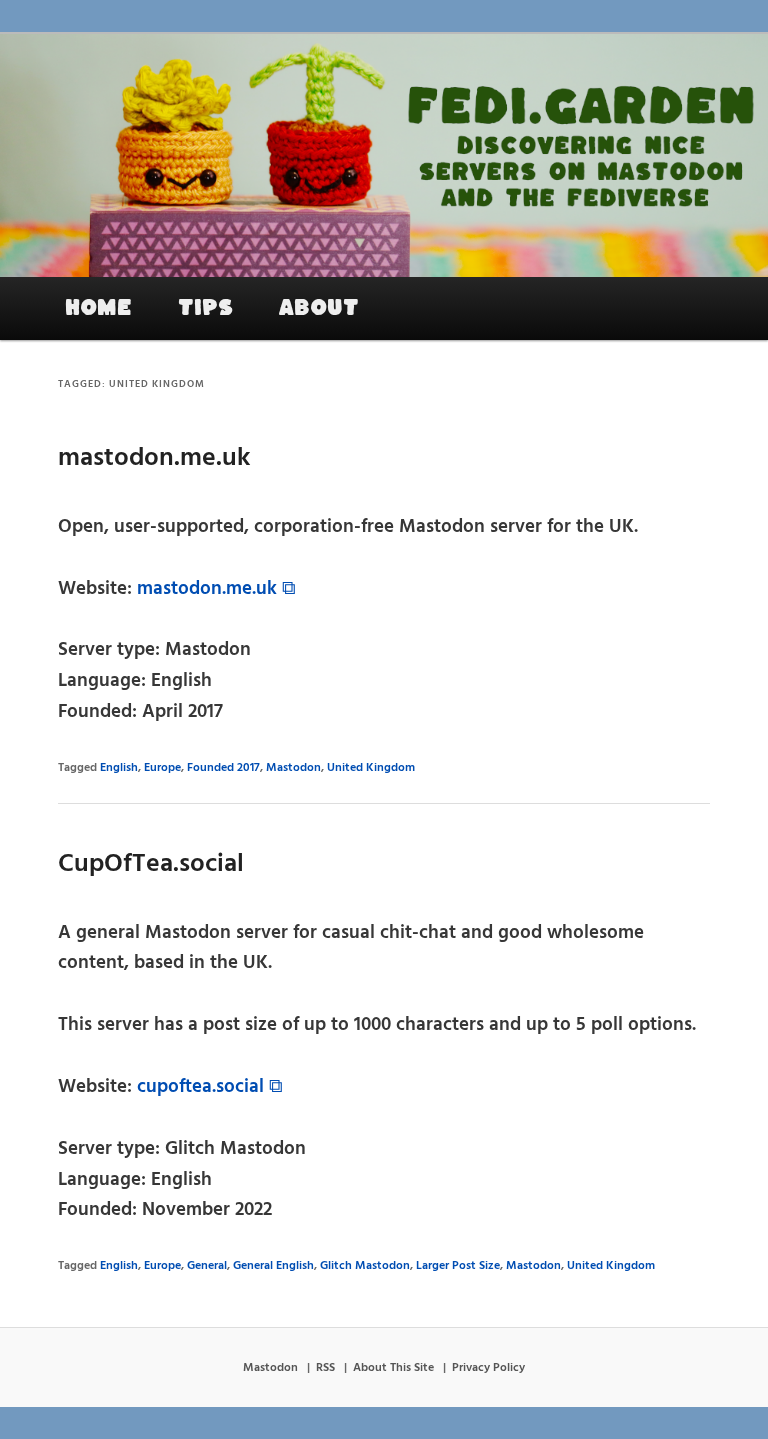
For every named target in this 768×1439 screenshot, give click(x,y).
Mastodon (293, 768)
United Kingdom (371, 768)
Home (98, 308)
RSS (325, 1368)
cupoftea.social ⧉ (210, 1087)
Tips (205, 308)
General (207, 1266)
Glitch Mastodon (365, 1266)
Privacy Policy (488, 1368)
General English (273, 1266)
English (119, 768)
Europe (162, 768)
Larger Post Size (458, 1266)
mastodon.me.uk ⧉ (216, 589)
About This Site (393, 1368)
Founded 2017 (223, 768)
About (319, 308)
